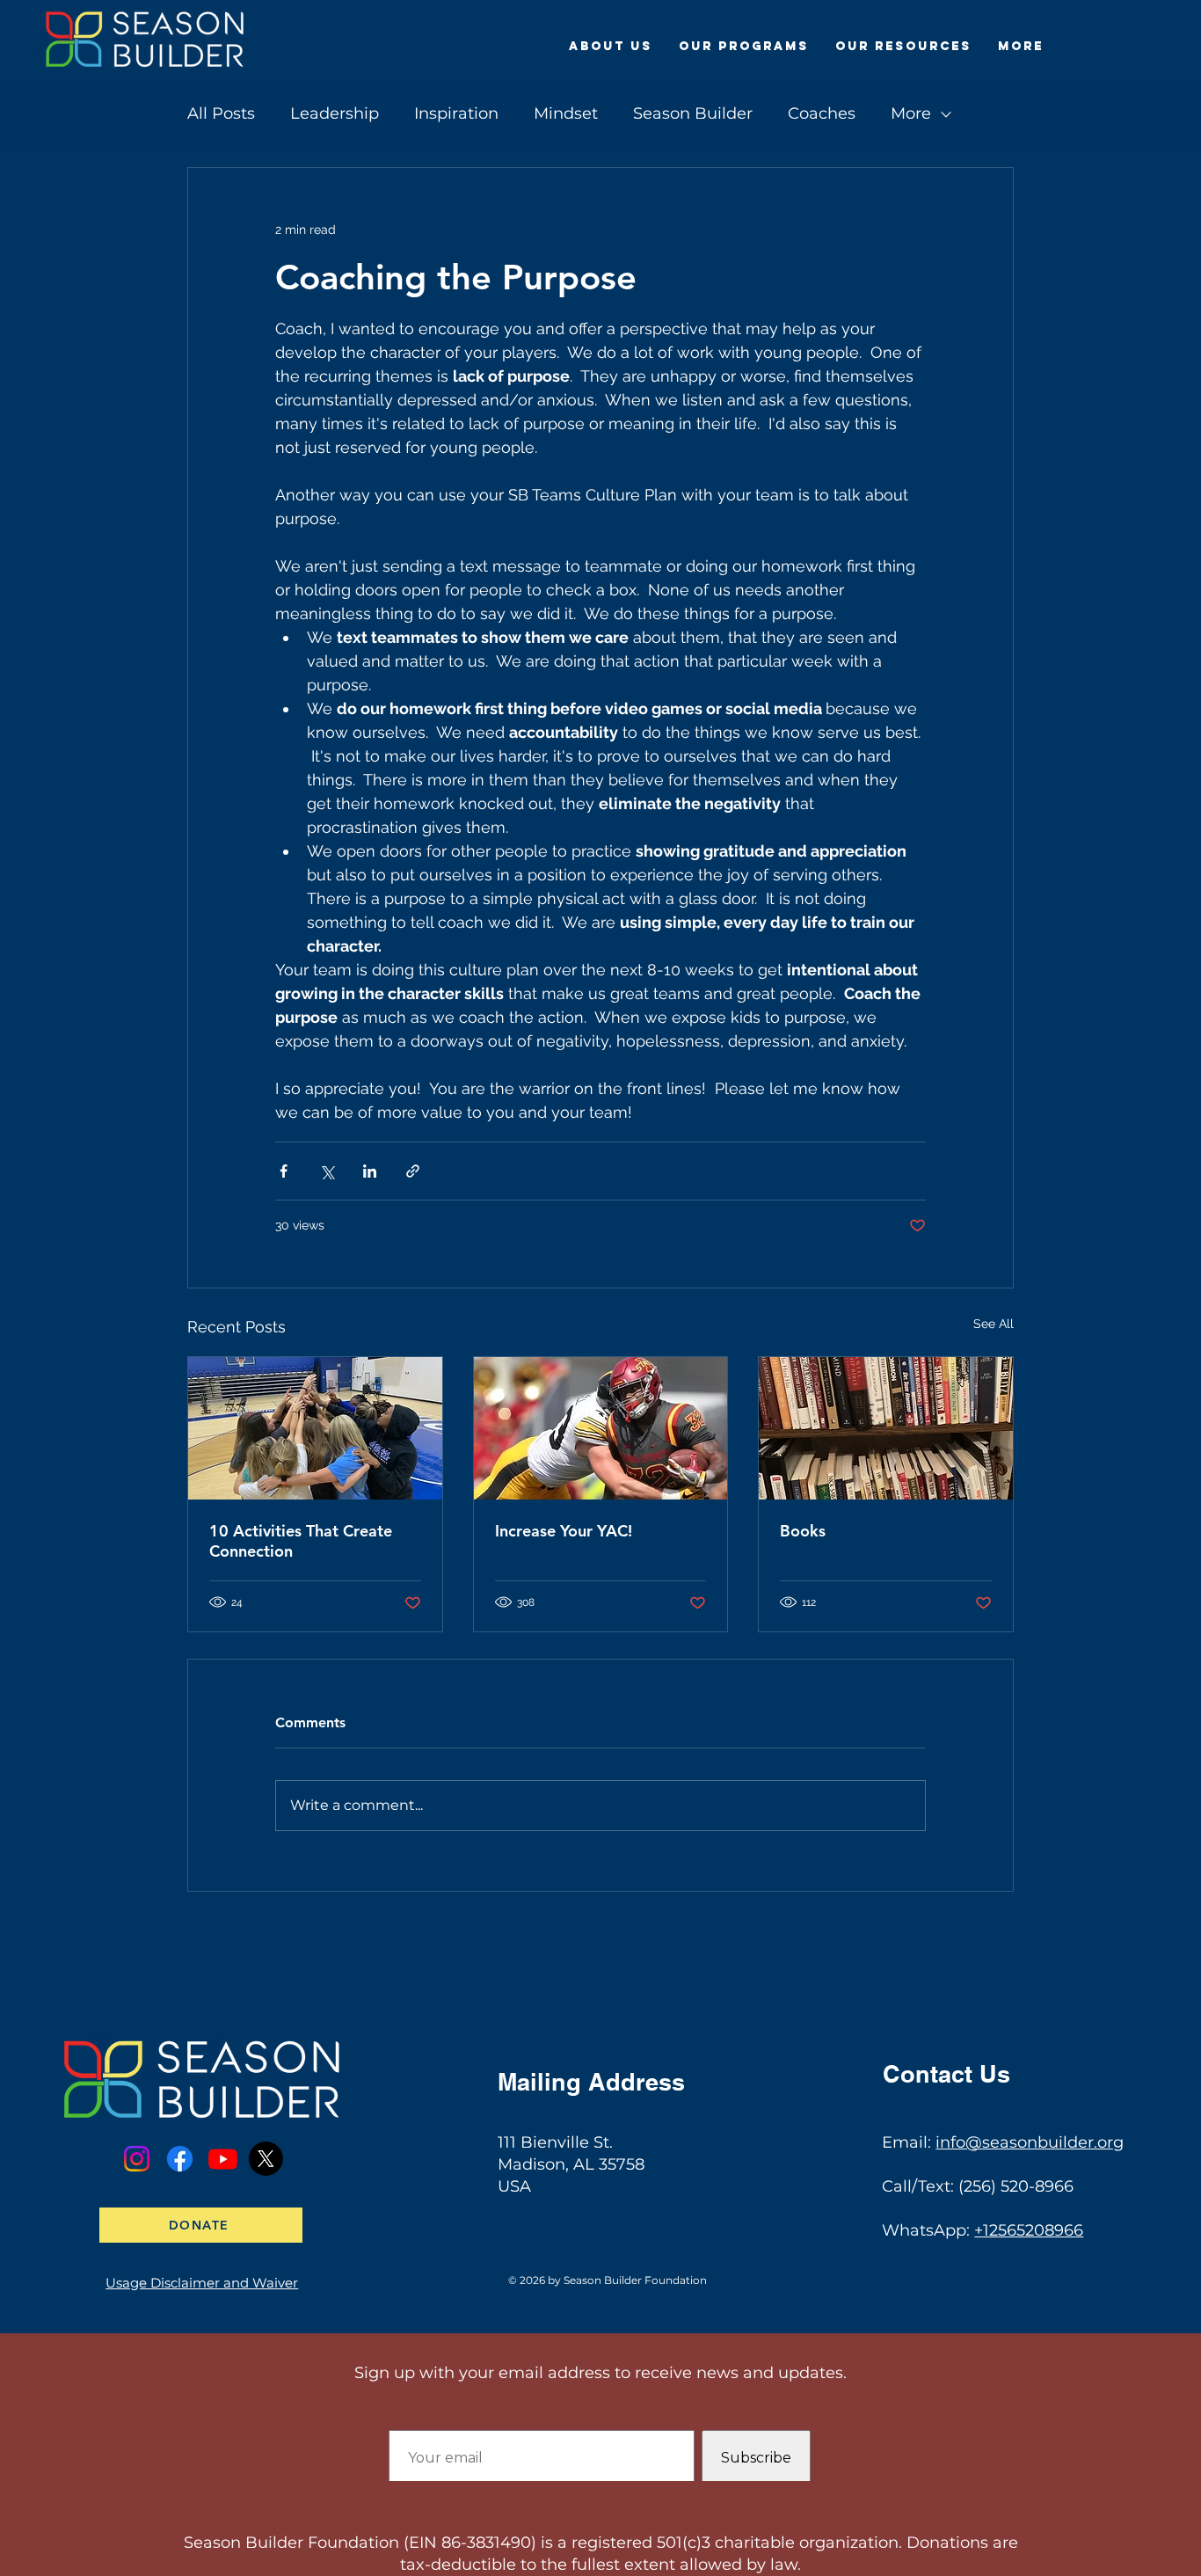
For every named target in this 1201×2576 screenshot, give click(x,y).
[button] (611, 47)
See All (994, 1324)
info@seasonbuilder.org (1030, 2142)
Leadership (335, 113)
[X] (266, 2159)
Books (803, 1531)
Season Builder (693, 113)
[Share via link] (413, 1171)
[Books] (886, 1428)
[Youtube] (223, 2159)
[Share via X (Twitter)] (327, 1171)
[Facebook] (180, 2159)
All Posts (221, 113)
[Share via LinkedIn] (370, 1171)
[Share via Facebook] (284, 1171)
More (911, 113)
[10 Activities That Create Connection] (315, 1428)
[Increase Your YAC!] (601, 1428)
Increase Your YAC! (564, 1531)
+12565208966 (1029, 2230)
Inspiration (456, 113)
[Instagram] (137, 2159)
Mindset (566, 113)
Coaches (822, 113)
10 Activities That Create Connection (301, 1541)
